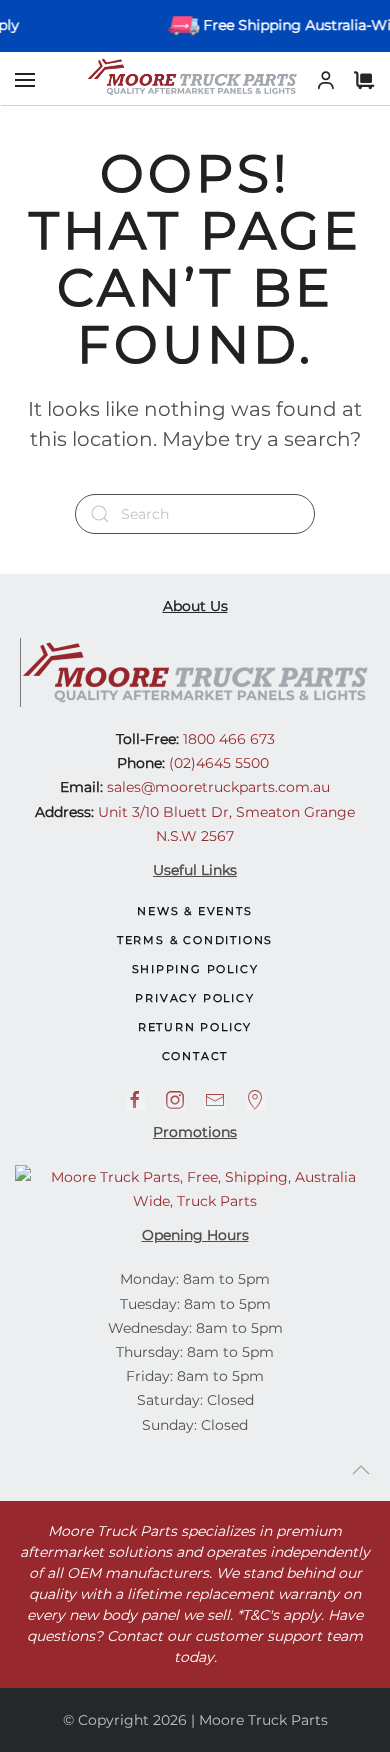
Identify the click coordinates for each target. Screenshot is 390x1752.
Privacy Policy (194, 998)
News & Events (194, 911)
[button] (25, 80)
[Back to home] (195, 77)
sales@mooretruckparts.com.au (218, 787)
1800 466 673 (227, 739)
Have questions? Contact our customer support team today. (195, 1636)
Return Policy (195, 1027)
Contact (195, 1056)
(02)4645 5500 (217, 763)
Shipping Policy (195, 969)
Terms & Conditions (195, 940)
